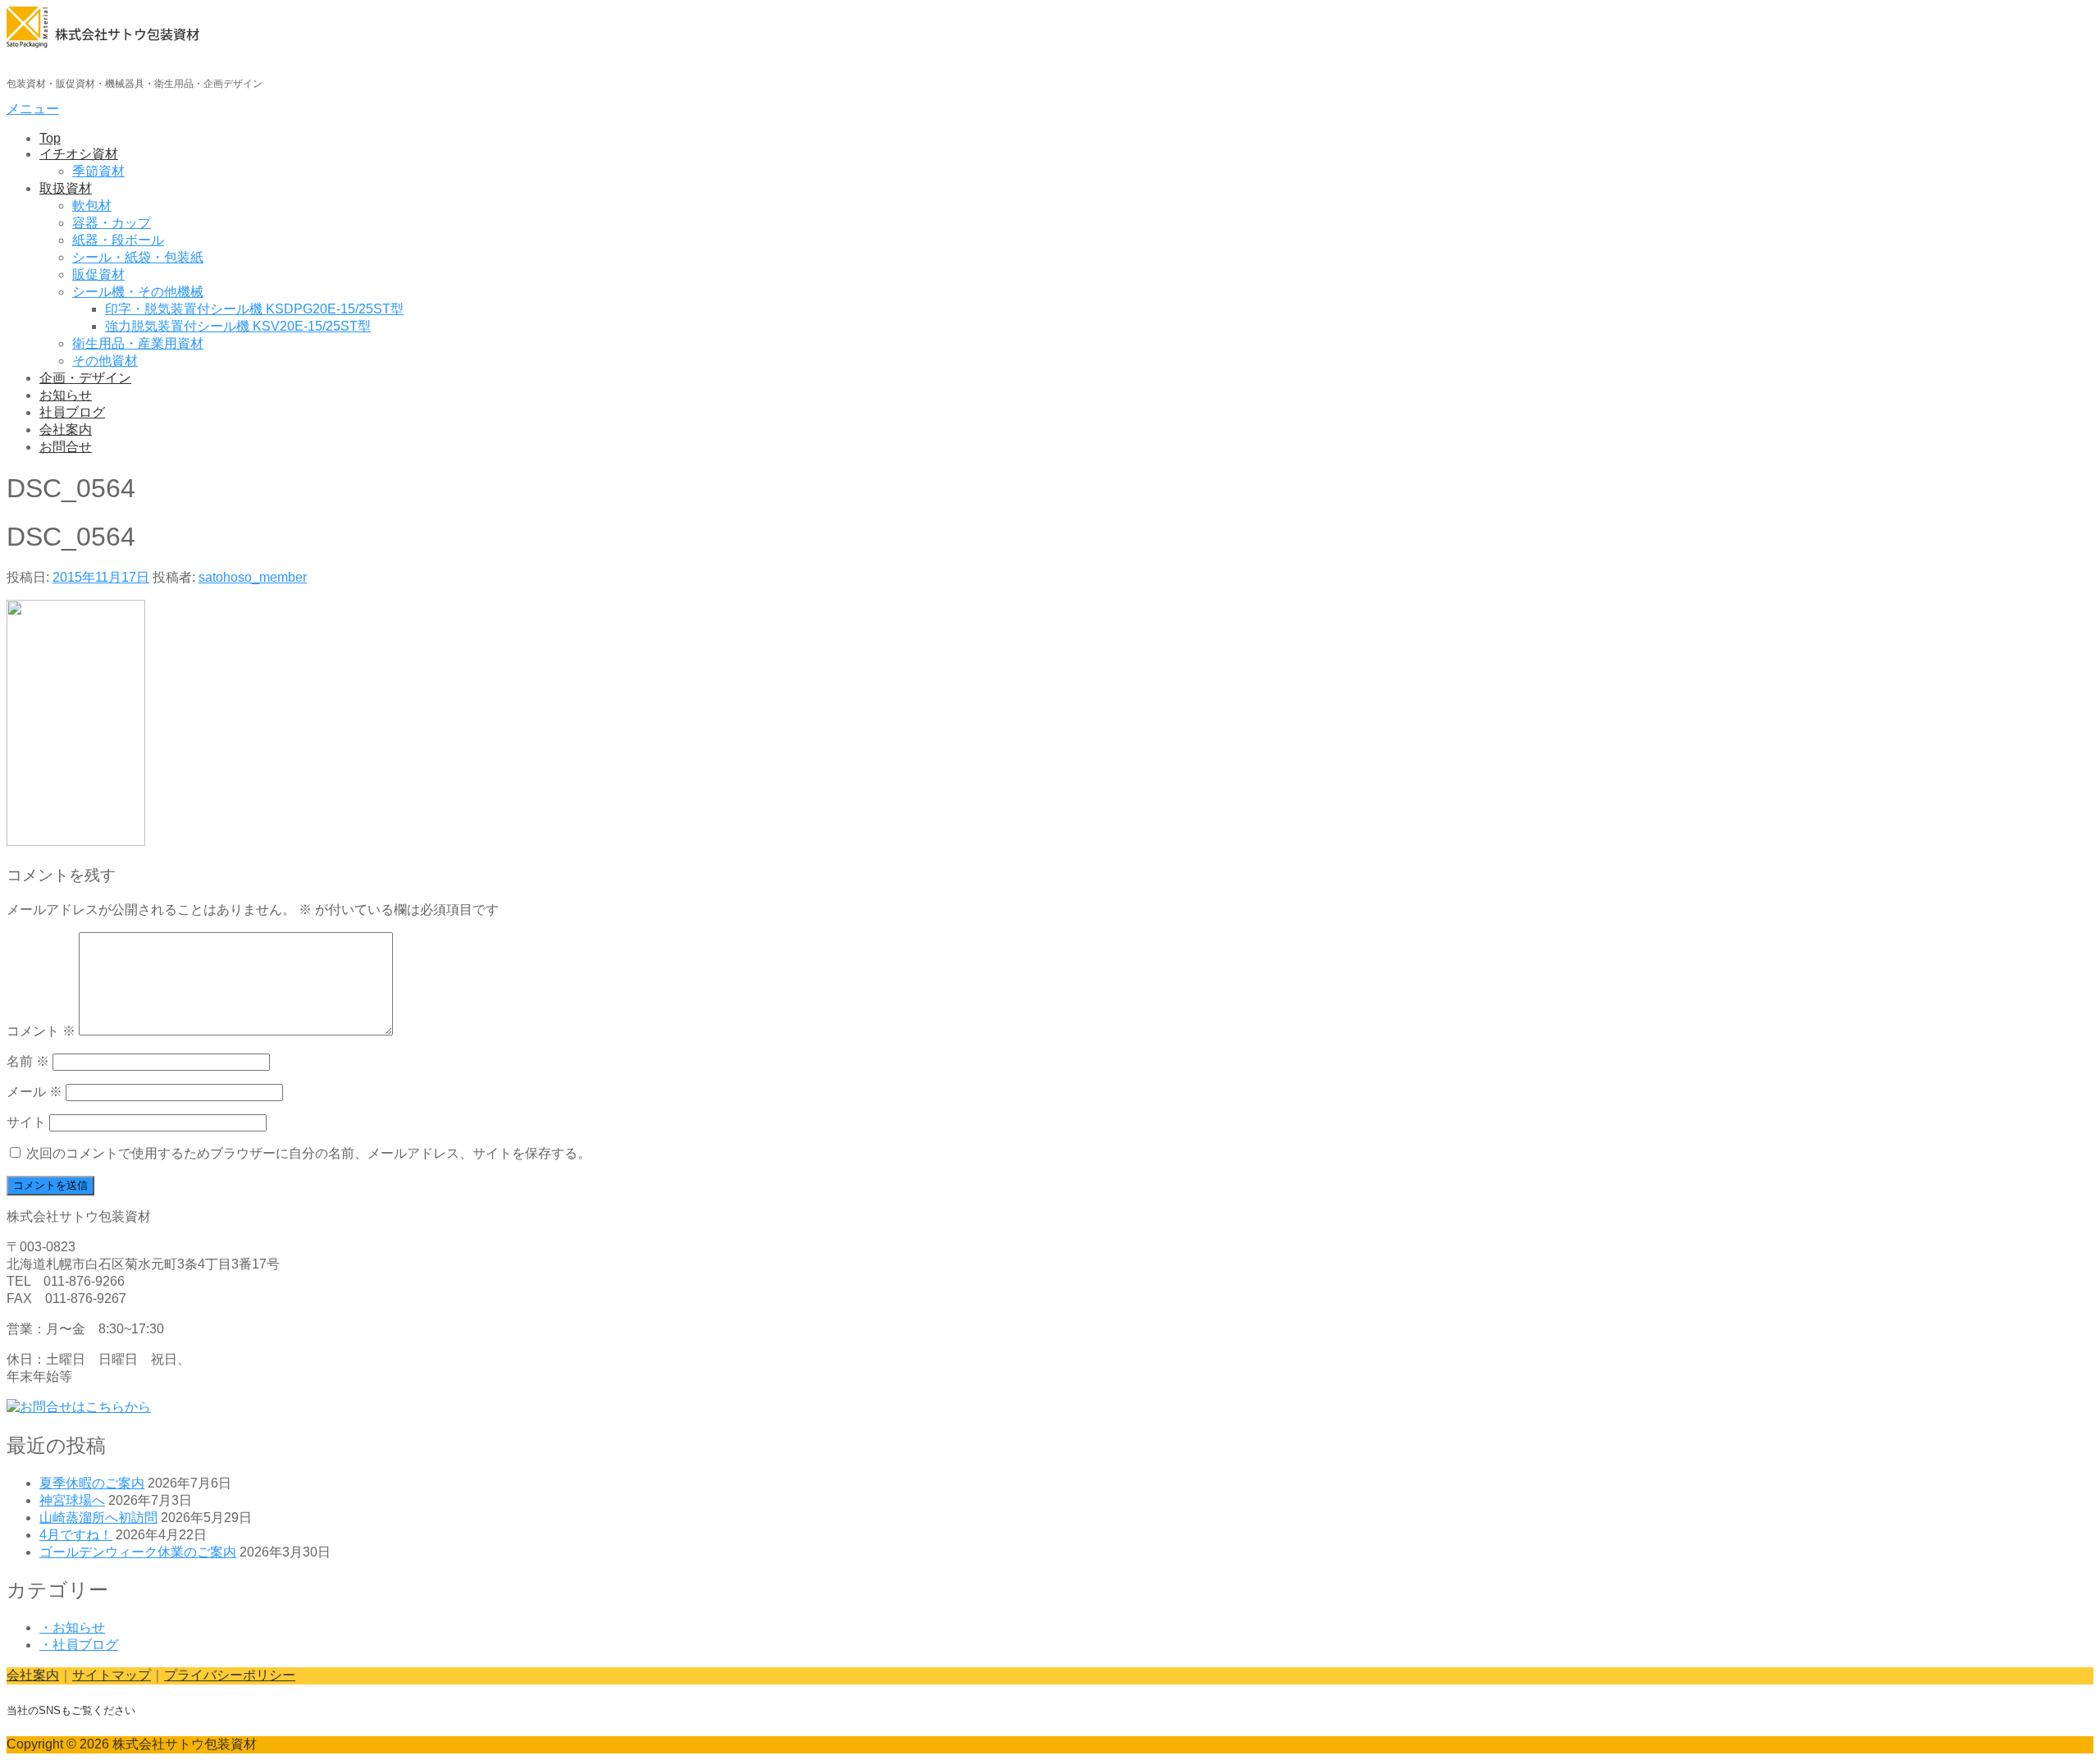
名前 (28, 1061)
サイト (26, 1122)
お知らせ (66, 395)
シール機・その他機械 (138, 292)
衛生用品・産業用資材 (138, 343)
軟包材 (92, 206)
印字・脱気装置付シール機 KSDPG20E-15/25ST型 (254, 309)
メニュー (33, 109)
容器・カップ (112, 223)
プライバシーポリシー (230, 1675)
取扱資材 (66, 188)
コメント (41, 1031)
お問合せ (66, 447)
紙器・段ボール (118, 240)
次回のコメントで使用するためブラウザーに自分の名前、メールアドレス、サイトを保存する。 (308, 1153)
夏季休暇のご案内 (92, 1483)
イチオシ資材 (79, 154)
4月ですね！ (76, 1535)
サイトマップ (112, 1675)
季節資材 (98, 171)
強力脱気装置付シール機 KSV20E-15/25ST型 (238, 326)
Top (50, 138)
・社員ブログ (79, 1645)
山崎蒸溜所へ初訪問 (98, 1518)
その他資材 (105, 361)
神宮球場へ (72, 1500)
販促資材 (98, 274)
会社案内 (66, 430)
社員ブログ (72, 412)
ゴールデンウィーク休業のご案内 (138, 1552)
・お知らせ (72, 1627)
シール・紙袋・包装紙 (138, 257)
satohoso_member (253, 577)
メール (34, 1092)
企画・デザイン (85, 378)
